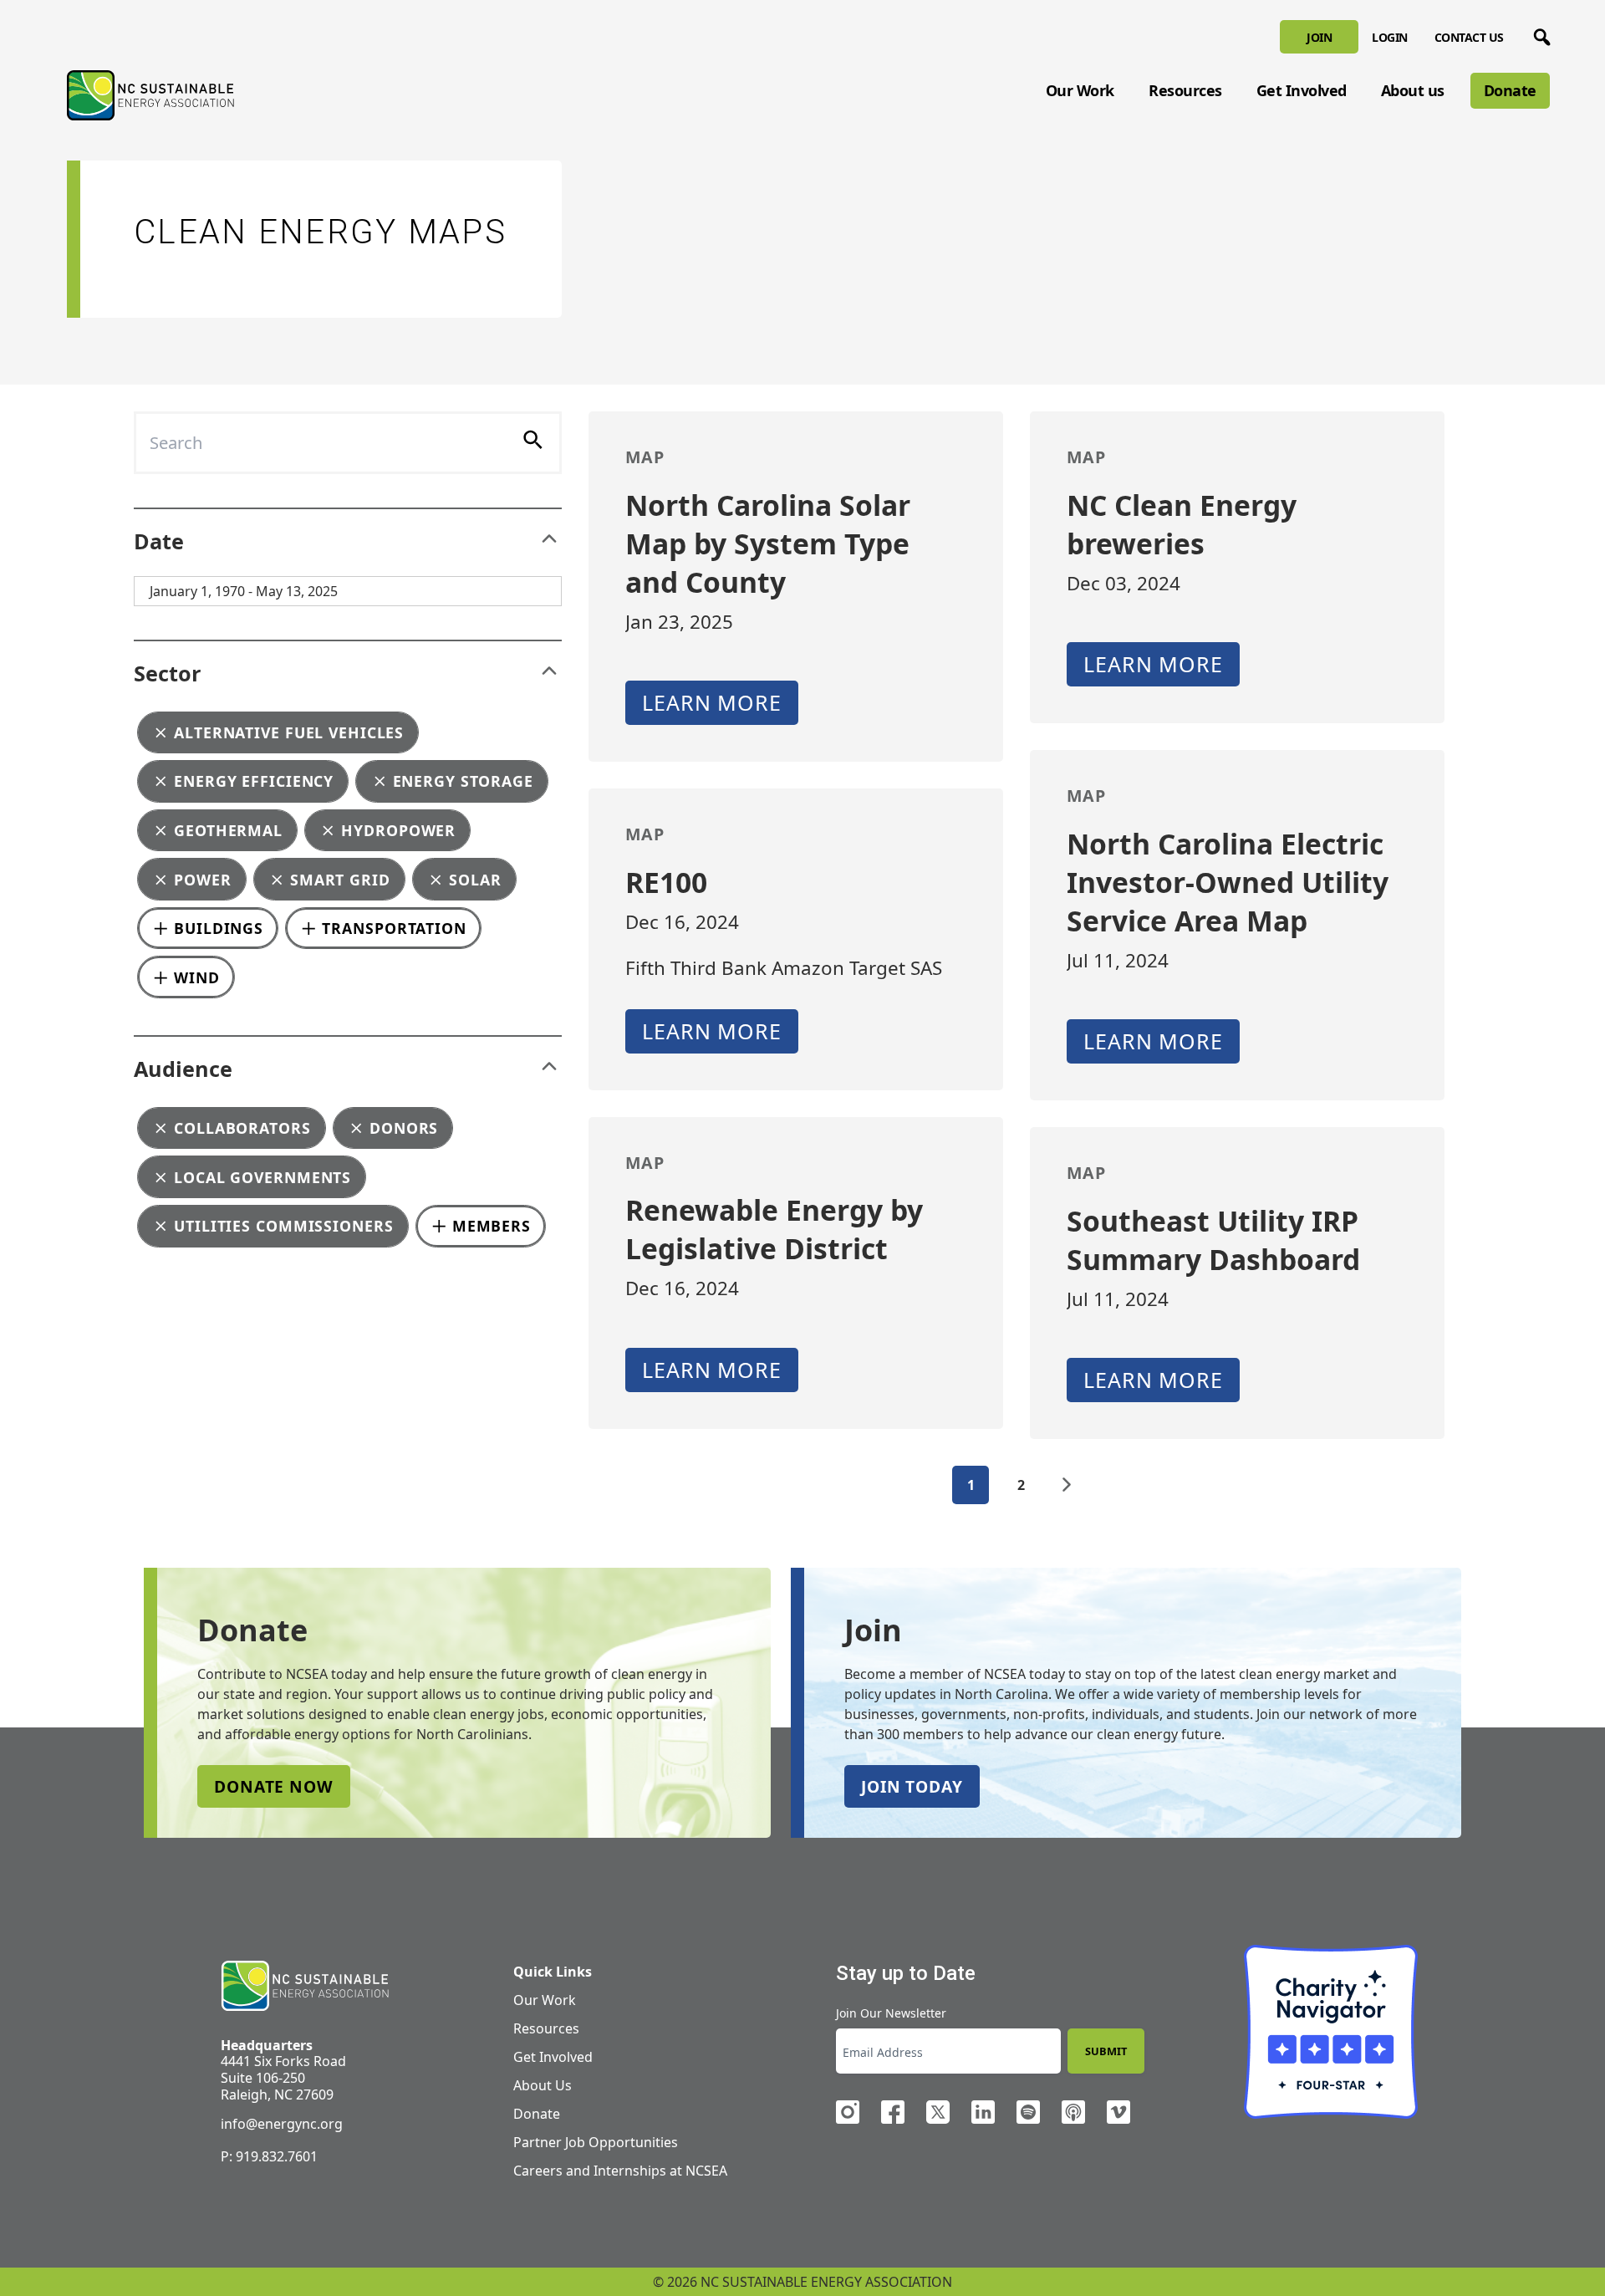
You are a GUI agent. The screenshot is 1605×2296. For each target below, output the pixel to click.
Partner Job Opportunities (596, 2142)
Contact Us (1469, 37)
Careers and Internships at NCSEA (620, 2171)
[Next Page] (1067, 1485)
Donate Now (274, 1786)
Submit (1106, 2051)
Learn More (712, 702)
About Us (543, 2085)
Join (1319, 37)
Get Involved (1302, 90)
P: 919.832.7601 (269, 2156)
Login (1390, 37)
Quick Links (553, 1972)
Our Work (1080, 90)
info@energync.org (282, 2124)
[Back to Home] (150, 95)
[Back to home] (305, 1986)
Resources (1185, 90)
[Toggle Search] (1539, 34)
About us (1413, 90)
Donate (1510, 90)
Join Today (912, 1786)
